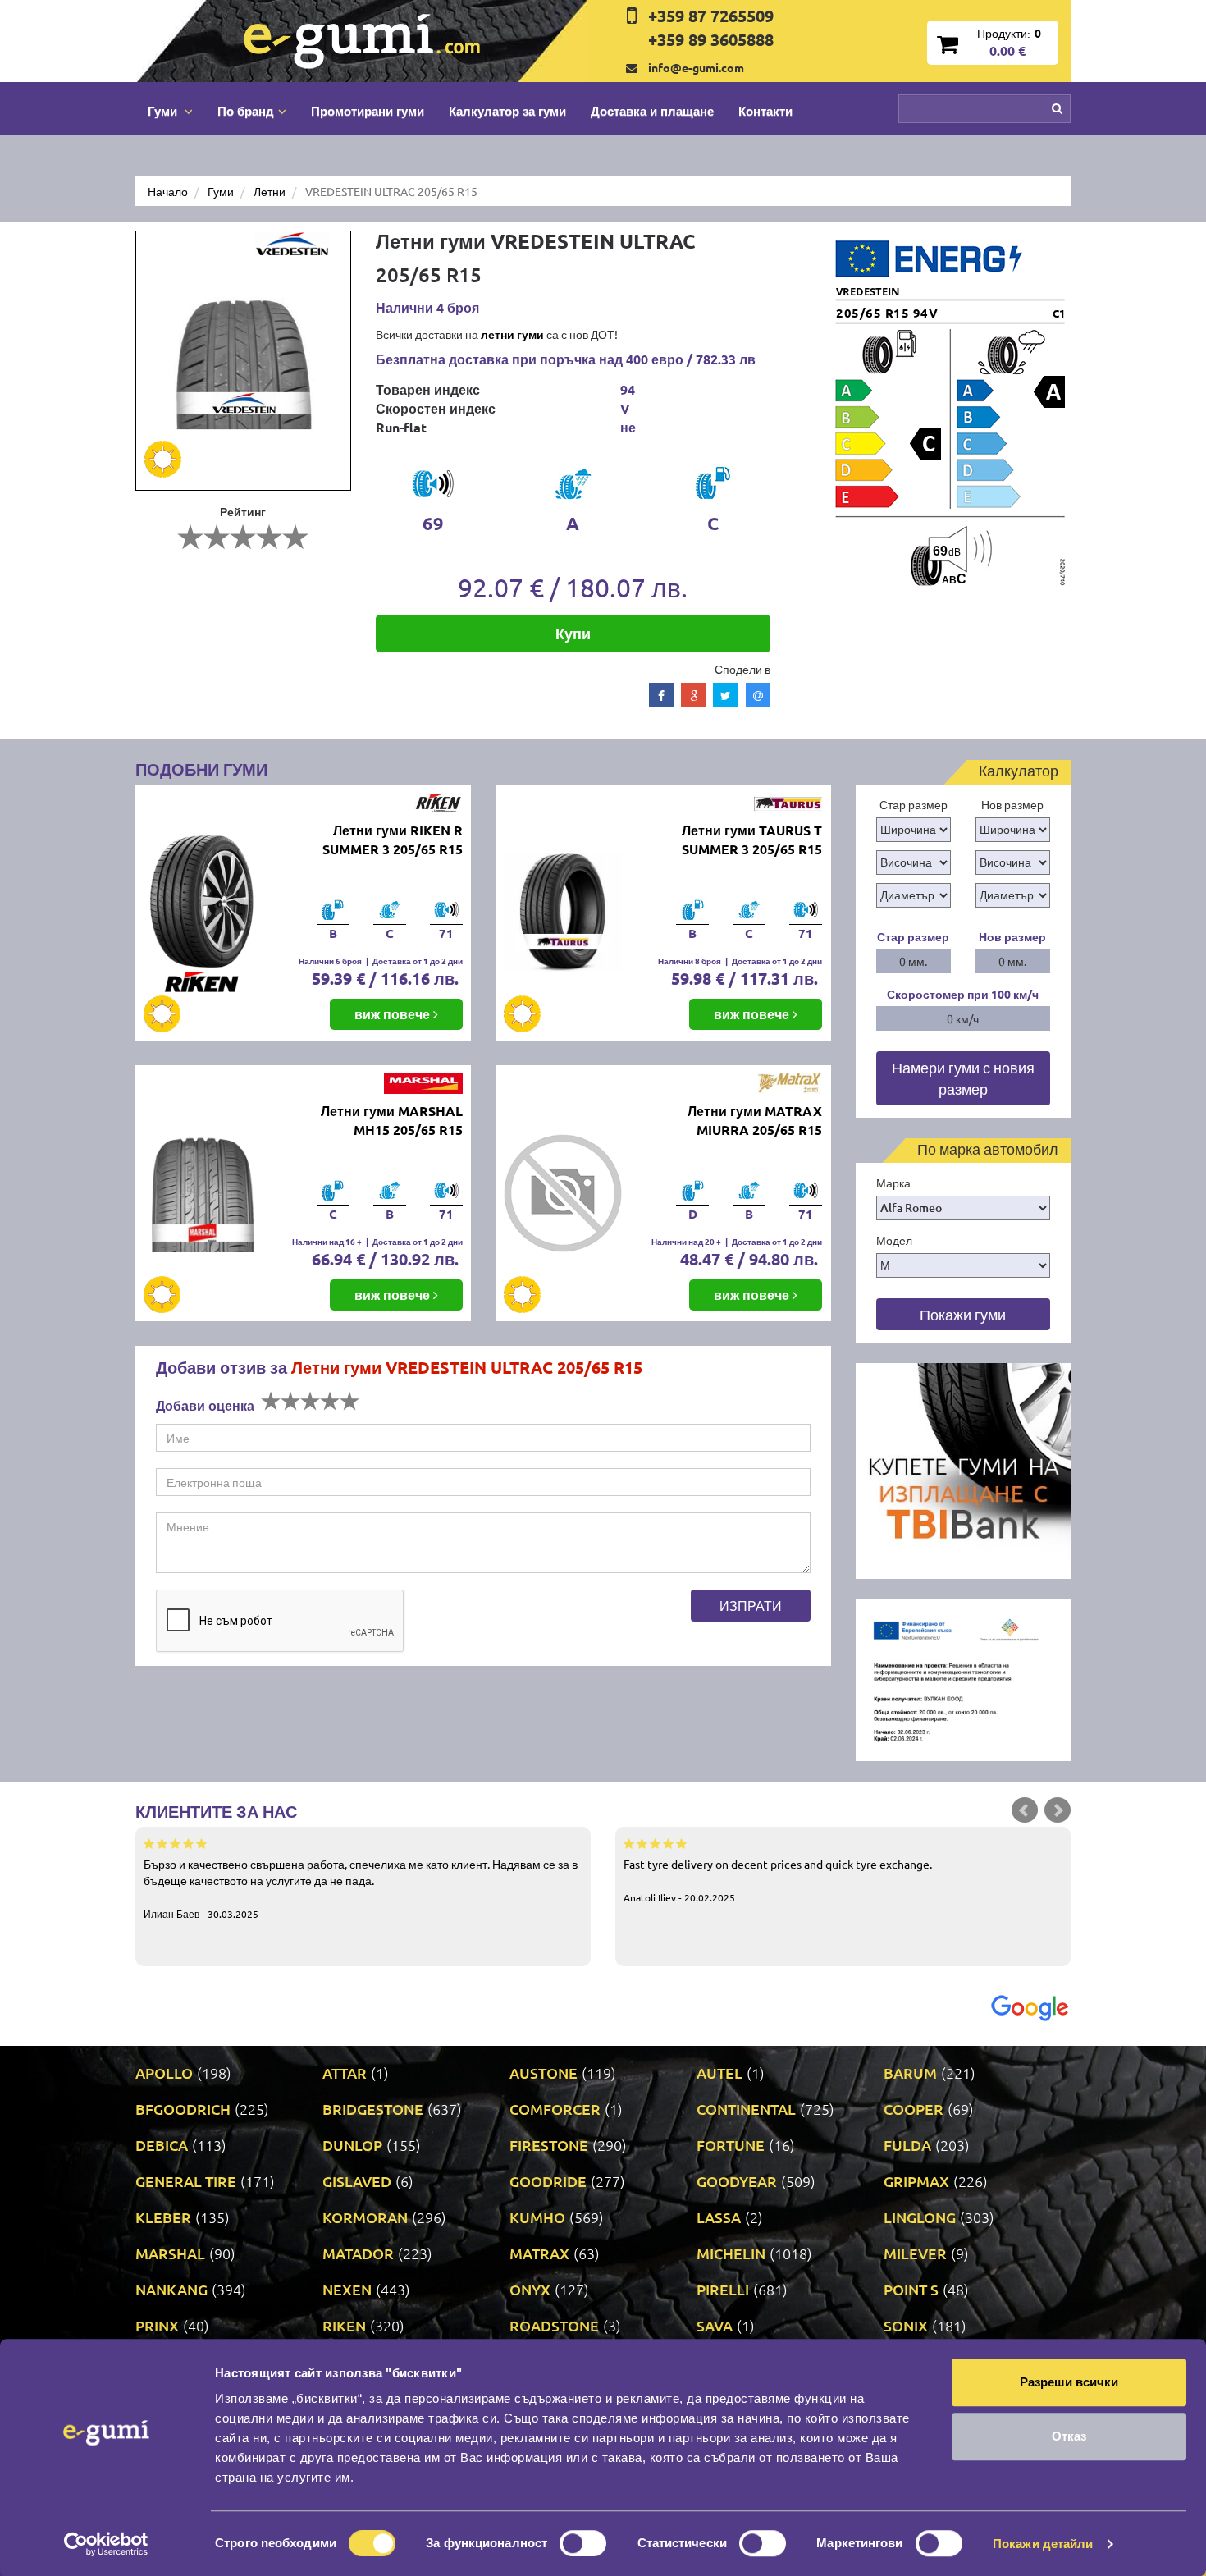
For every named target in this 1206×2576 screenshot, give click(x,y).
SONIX (906, 2325)
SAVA (715, 2325)
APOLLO (164, 2073)
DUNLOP (352, 2145)
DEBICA (162, 2145)
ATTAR (345, 2073)
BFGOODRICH (183, 2109)
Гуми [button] (164, 111)
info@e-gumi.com (696, 67)
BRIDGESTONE (373, 2109)
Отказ (1069, 2436)
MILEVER (915, 2253)
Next (1058, 1810)
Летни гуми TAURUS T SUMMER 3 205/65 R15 (752, 840)
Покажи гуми (963, 1314)
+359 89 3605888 (711, 39)
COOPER (914, 2109)
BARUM (910, 2073)
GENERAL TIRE (186, 2181)
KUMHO (537, 2217)
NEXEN (347, 2289)
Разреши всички (1069, 2382)
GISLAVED (357, 2181)
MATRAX (539, 2253)
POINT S (911, 2289)
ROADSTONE (554, 2325)
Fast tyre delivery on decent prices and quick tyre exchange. (778, 1880)
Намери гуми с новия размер (963, 1078)
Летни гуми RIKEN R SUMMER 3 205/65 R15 (393, 840)
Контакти (765, 111)
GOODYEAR (737, 2181)
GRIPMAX (916, 2181)
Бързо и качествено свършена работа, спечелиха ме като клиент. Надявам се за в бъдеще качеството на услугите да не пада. (361, 1888)
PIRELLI (723, 2289)
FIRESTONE (549, 2145)
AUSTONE (544, 2073)
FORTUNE (731, 2145)
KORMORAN (365, 2217)
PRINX (157, 2325)
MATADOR (358, 2253)
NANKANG (171, 2289)
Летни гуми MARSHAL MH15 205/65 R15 (392, 1120)
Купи (573, 633)
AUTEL (719, 2073)
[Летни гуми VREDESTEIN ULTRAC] (243, 361)
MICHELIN (731, 2253)
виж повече (394, 1014)
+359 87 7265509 (711, 16)
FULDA (907, 2145)
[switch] (583, 2543)
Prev (1025, 1810)
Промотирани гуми (368, 111)
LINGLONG (920, 2217)
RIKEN (344, 2325)
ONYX (530, 2289)
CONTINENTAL (746, 2109)
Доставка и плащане (652, 111)
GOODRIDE (548, 2181)
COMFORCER (555, 2109)
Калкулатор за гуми (507, 111)
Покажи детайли (1043, 2544)
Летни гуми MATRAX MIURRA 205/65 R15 (755, 1120)
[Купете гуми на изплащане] (964, 1469)
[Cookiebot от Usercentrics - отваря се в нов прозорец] (106, 2544)
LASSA (719, 2217)
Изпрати (751, 1605)
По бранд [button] (246, 111)
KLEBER (163, 2217)
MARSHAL (170, 2253)
